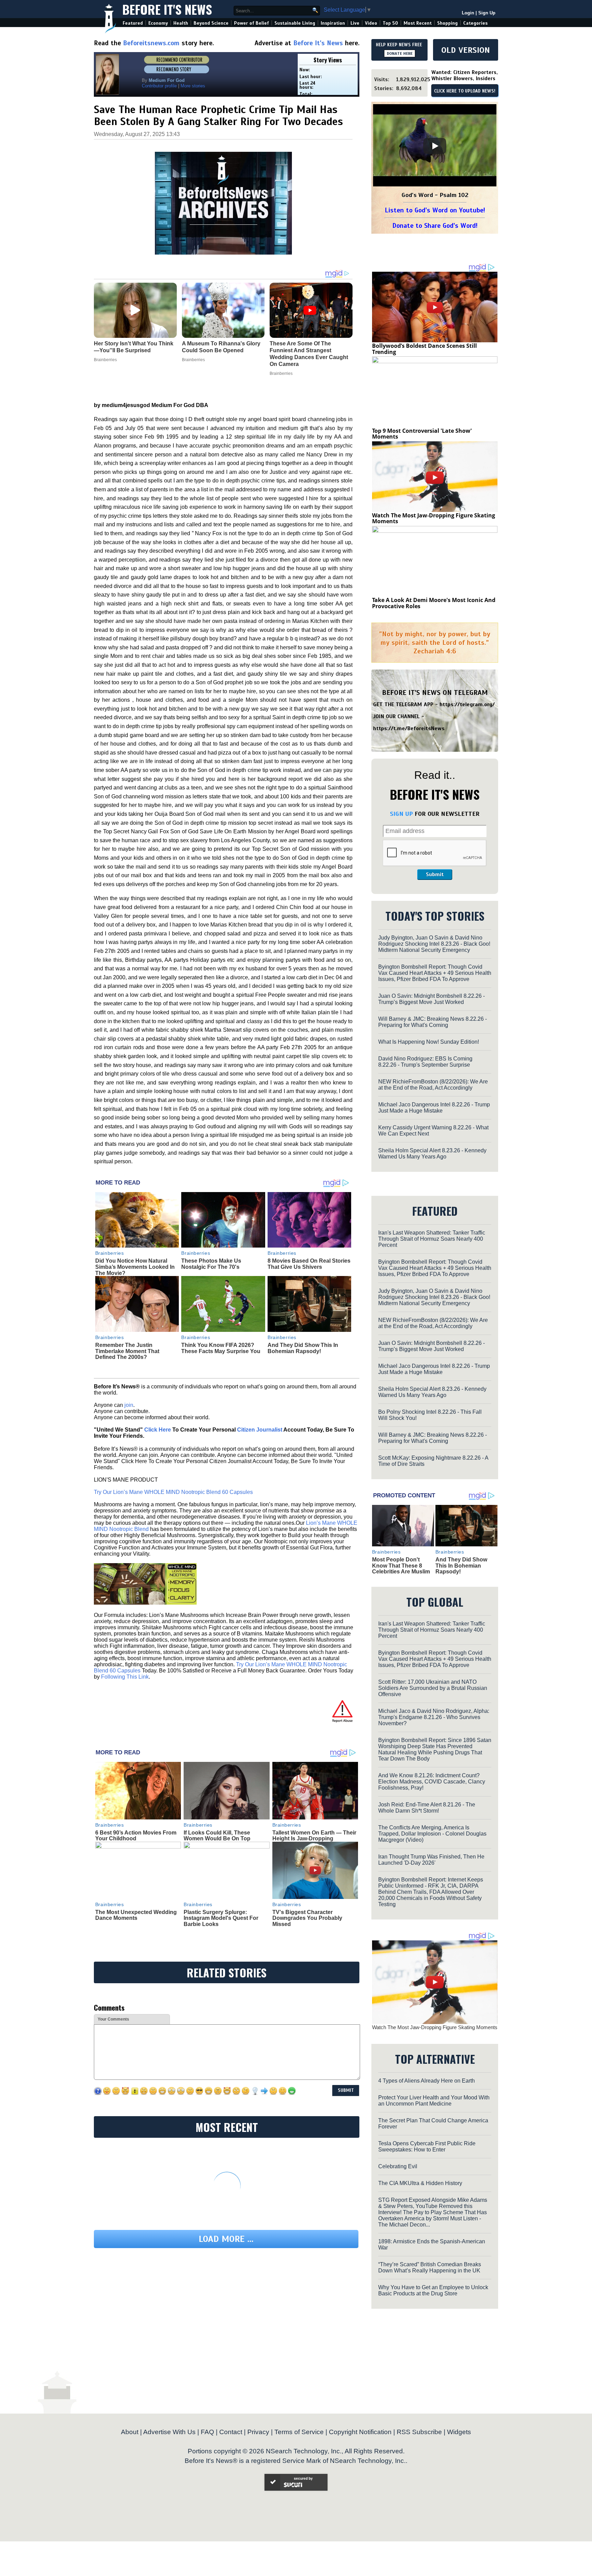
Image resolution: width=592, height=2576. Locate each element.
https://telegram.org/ (467, 704)
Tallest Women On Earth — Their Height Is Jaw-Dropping (314, 1836)
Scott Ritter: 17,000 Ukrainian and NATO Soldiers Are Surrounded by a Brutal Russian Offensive (433, 1688)
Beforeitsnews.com (151, 43)
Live (355, 23)
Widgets (459, 2432)
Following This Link (125, 1677)
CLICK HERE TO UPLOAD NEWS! (465, 91)
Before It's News (167, 9)
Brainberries (110, 1253)
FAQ (207, 2432)
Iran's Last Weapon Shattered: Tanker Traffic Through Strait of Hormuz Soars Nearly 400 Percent (432, 1239)
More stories (193, 86)
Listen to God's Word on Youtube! (435, 210)
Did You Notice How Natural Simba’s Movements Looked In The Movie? (135, 1267)
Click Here (158, 1430)
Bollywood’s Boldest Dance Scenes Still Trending (424, 349)
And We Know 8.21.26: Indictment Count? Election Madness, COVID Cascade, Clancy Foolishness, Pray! (432, 1782)
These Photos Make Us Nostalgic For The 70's (211, 1264)
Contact (231, 2432)
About (130, 2432)
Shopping (447, 23)
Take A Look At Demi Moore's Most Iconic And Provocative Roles (434, 603)
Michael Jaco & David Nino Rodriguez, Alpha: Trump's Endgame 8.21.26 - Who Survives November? (434, 1717)
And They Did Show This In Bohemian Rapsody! (303, 1348)
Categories (475, 23)
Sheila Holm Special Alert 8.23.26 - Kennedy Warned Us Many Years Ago (432, 1154)
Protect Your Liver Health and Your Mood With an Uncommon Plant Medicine (434, 2101)
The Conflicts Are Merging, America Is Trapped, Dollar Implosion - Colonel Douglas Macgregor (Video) (432, 1834)
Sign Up (487, 13)
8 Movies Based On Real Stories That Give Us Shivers (309, 1264)
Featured (133, 23)
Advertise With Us (169, 2432)
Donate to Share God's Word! (435, 226)
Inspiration (333, 23)
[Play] (435, 146)
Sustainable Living (295, 23)
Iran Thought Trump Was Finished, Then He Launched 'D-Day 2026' (431, 1860)
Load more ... (226, 2239)
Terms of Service (299, 2432)
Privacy (258, 2432)
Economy (158, 23)
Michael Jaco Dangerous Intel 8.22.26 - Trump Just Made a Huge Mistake (434, 1108)
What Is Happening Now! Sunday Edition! (429, 1042)
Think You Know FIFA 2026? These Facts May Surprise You (221, 1348)
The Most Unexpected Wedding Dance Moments (136, 1915)
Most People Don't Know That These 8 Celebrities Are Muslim (401, 1566)
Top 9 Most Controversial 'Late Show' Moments (422, 434)
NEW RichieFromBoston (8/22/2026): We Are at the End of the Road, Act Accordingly (433, 1085)
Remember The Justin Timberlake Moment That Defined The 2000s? (127, 1351)
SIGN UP (401, 814)
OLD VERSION (466, 50)
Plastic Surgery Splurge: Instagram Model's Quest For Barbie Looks (221, 1918)
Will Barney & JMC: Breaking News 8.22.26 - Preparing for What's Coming (433, 1022)
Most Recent (418, 23)
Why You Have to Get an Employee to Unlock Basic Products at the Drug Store (433, 2290)
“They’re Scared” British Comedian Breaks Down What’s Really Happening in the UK (430, 2267)
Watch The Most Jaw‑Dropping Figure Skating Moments (434, 518)
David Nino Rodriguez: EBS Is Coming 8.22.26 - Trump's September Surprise (425, 1062)
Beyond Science (211, 23)
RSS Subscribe (419, 2432)
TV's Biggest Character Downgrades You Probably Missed (307, 1918)
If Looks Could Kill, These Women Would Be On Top (217, 1836)
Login (468, 13)
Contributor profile (159, 86)
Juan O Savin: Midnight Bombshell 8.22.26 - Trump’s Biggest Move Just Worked (431, 999)
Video (371, 23)
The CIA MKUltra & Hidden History (420, 2183)
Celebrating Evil (398, 2166)
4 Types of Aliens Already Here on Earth (427, 2081)
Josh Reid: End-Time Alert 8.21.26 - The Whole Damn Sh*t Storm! (427, 1808)
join (129, 1405)
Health (181, 23)
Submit (435, 874)
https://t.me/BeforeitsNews (409, 728)
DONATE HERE (400, 53)
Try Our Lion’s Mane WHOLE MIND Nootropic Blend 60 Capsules (173, 1492)
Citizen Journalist (260, 1430)
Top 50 (390, 23)
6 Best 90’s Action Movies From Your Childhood (136, 1836)
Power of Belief (251, 23)
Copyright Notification (360, 2432)
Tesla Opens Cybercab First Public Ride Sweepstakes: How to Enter (427, 2146)
